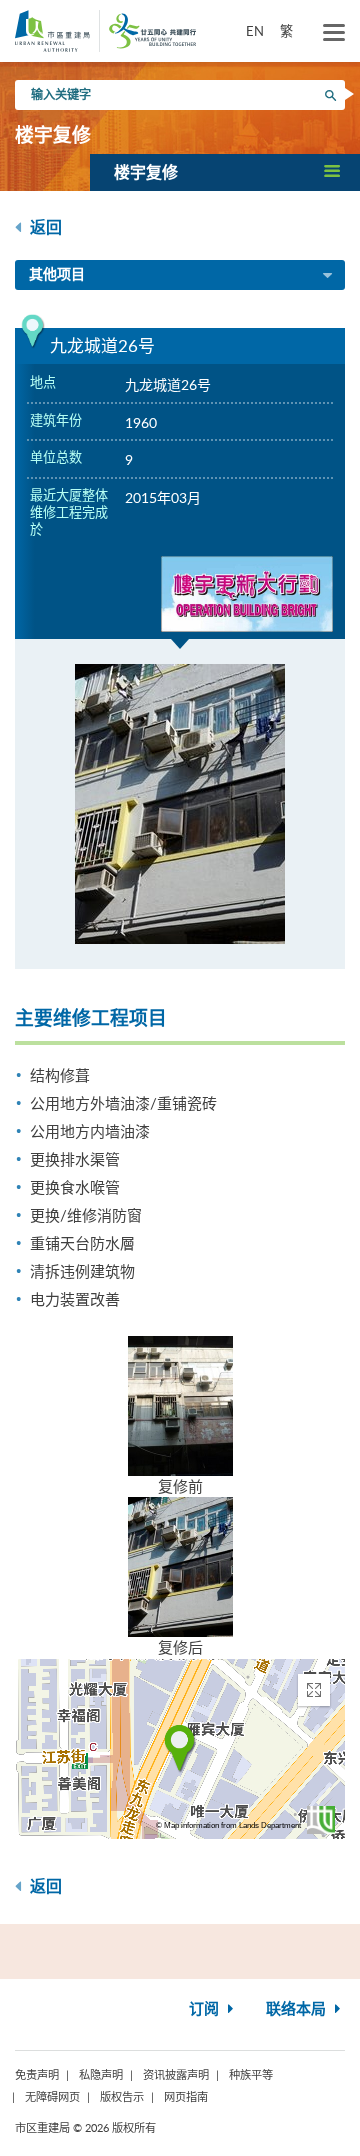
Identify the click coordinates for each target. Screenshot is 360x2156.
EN (255, 31)
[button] (225, 172)
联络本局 (298, 2009)
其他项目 (57, 275)
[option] (180, 804)
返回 (44, 228)
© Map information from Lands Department (228, 1825)
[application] (180, 1749)
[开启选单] (334, 33)
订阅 (206, 2009)
